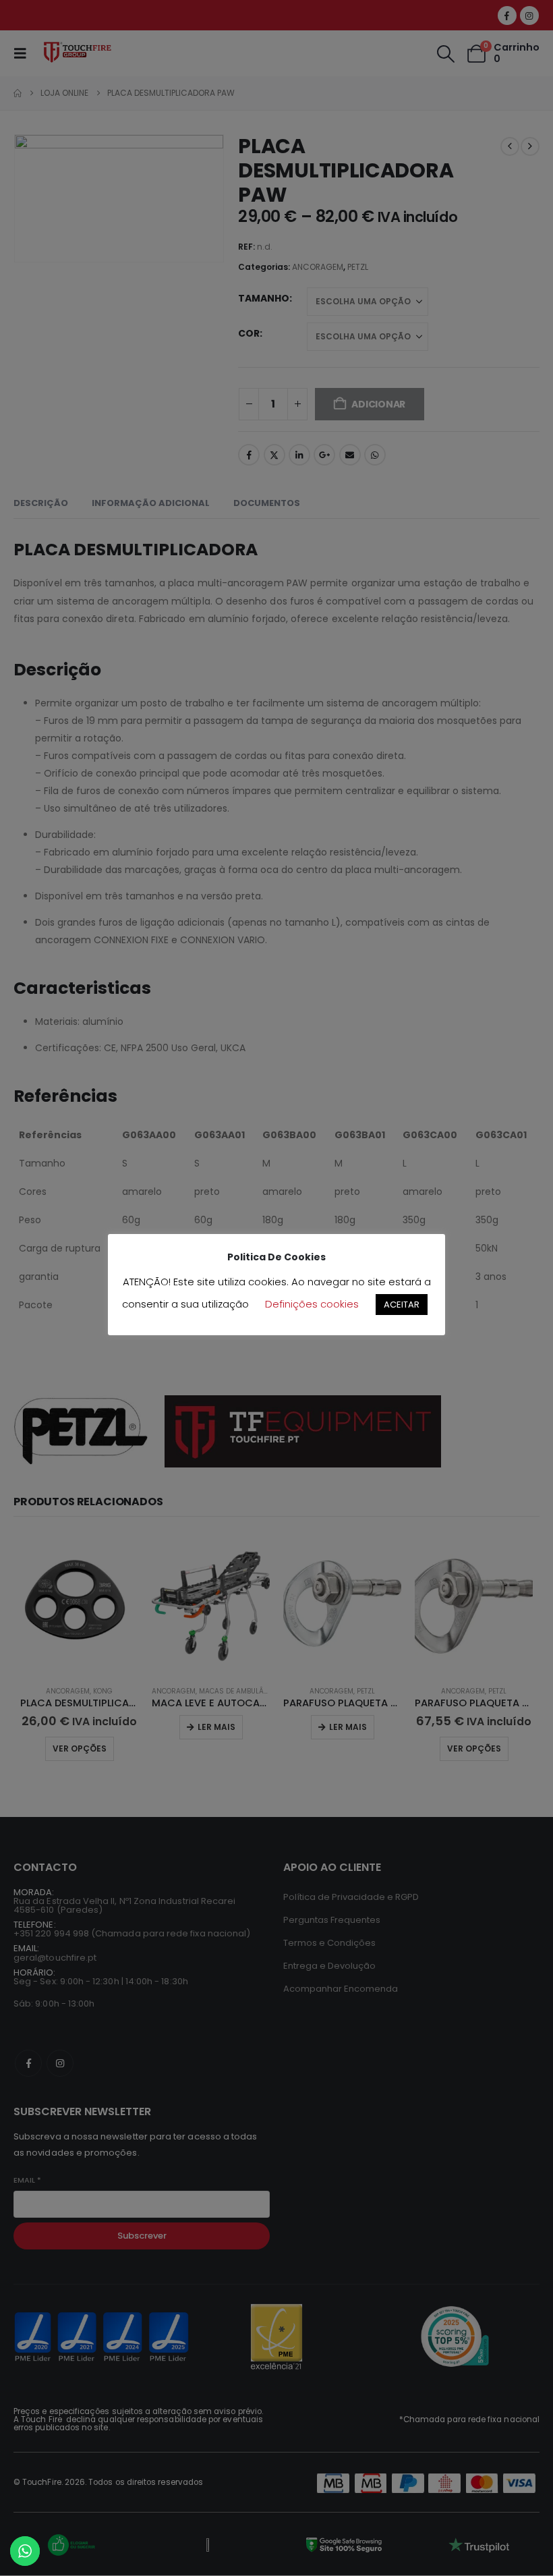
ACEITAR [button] (402, 1305)
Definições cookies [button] (312, 1304)
